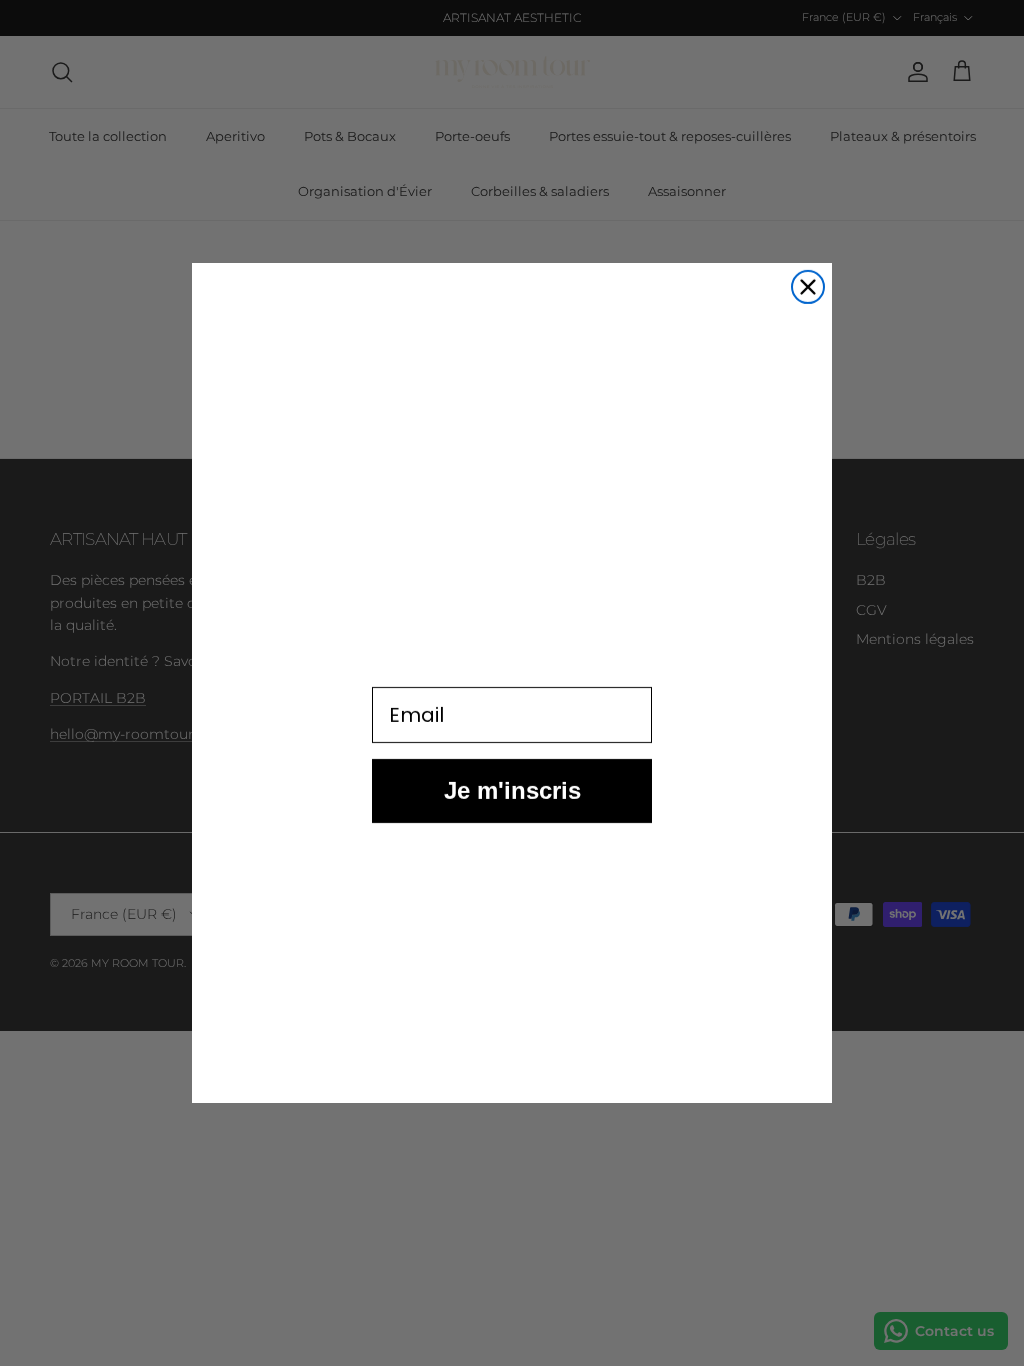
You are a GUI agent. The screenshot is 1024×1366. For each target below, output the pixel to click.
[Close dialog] (808, 287)
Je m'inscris (512, 809)
